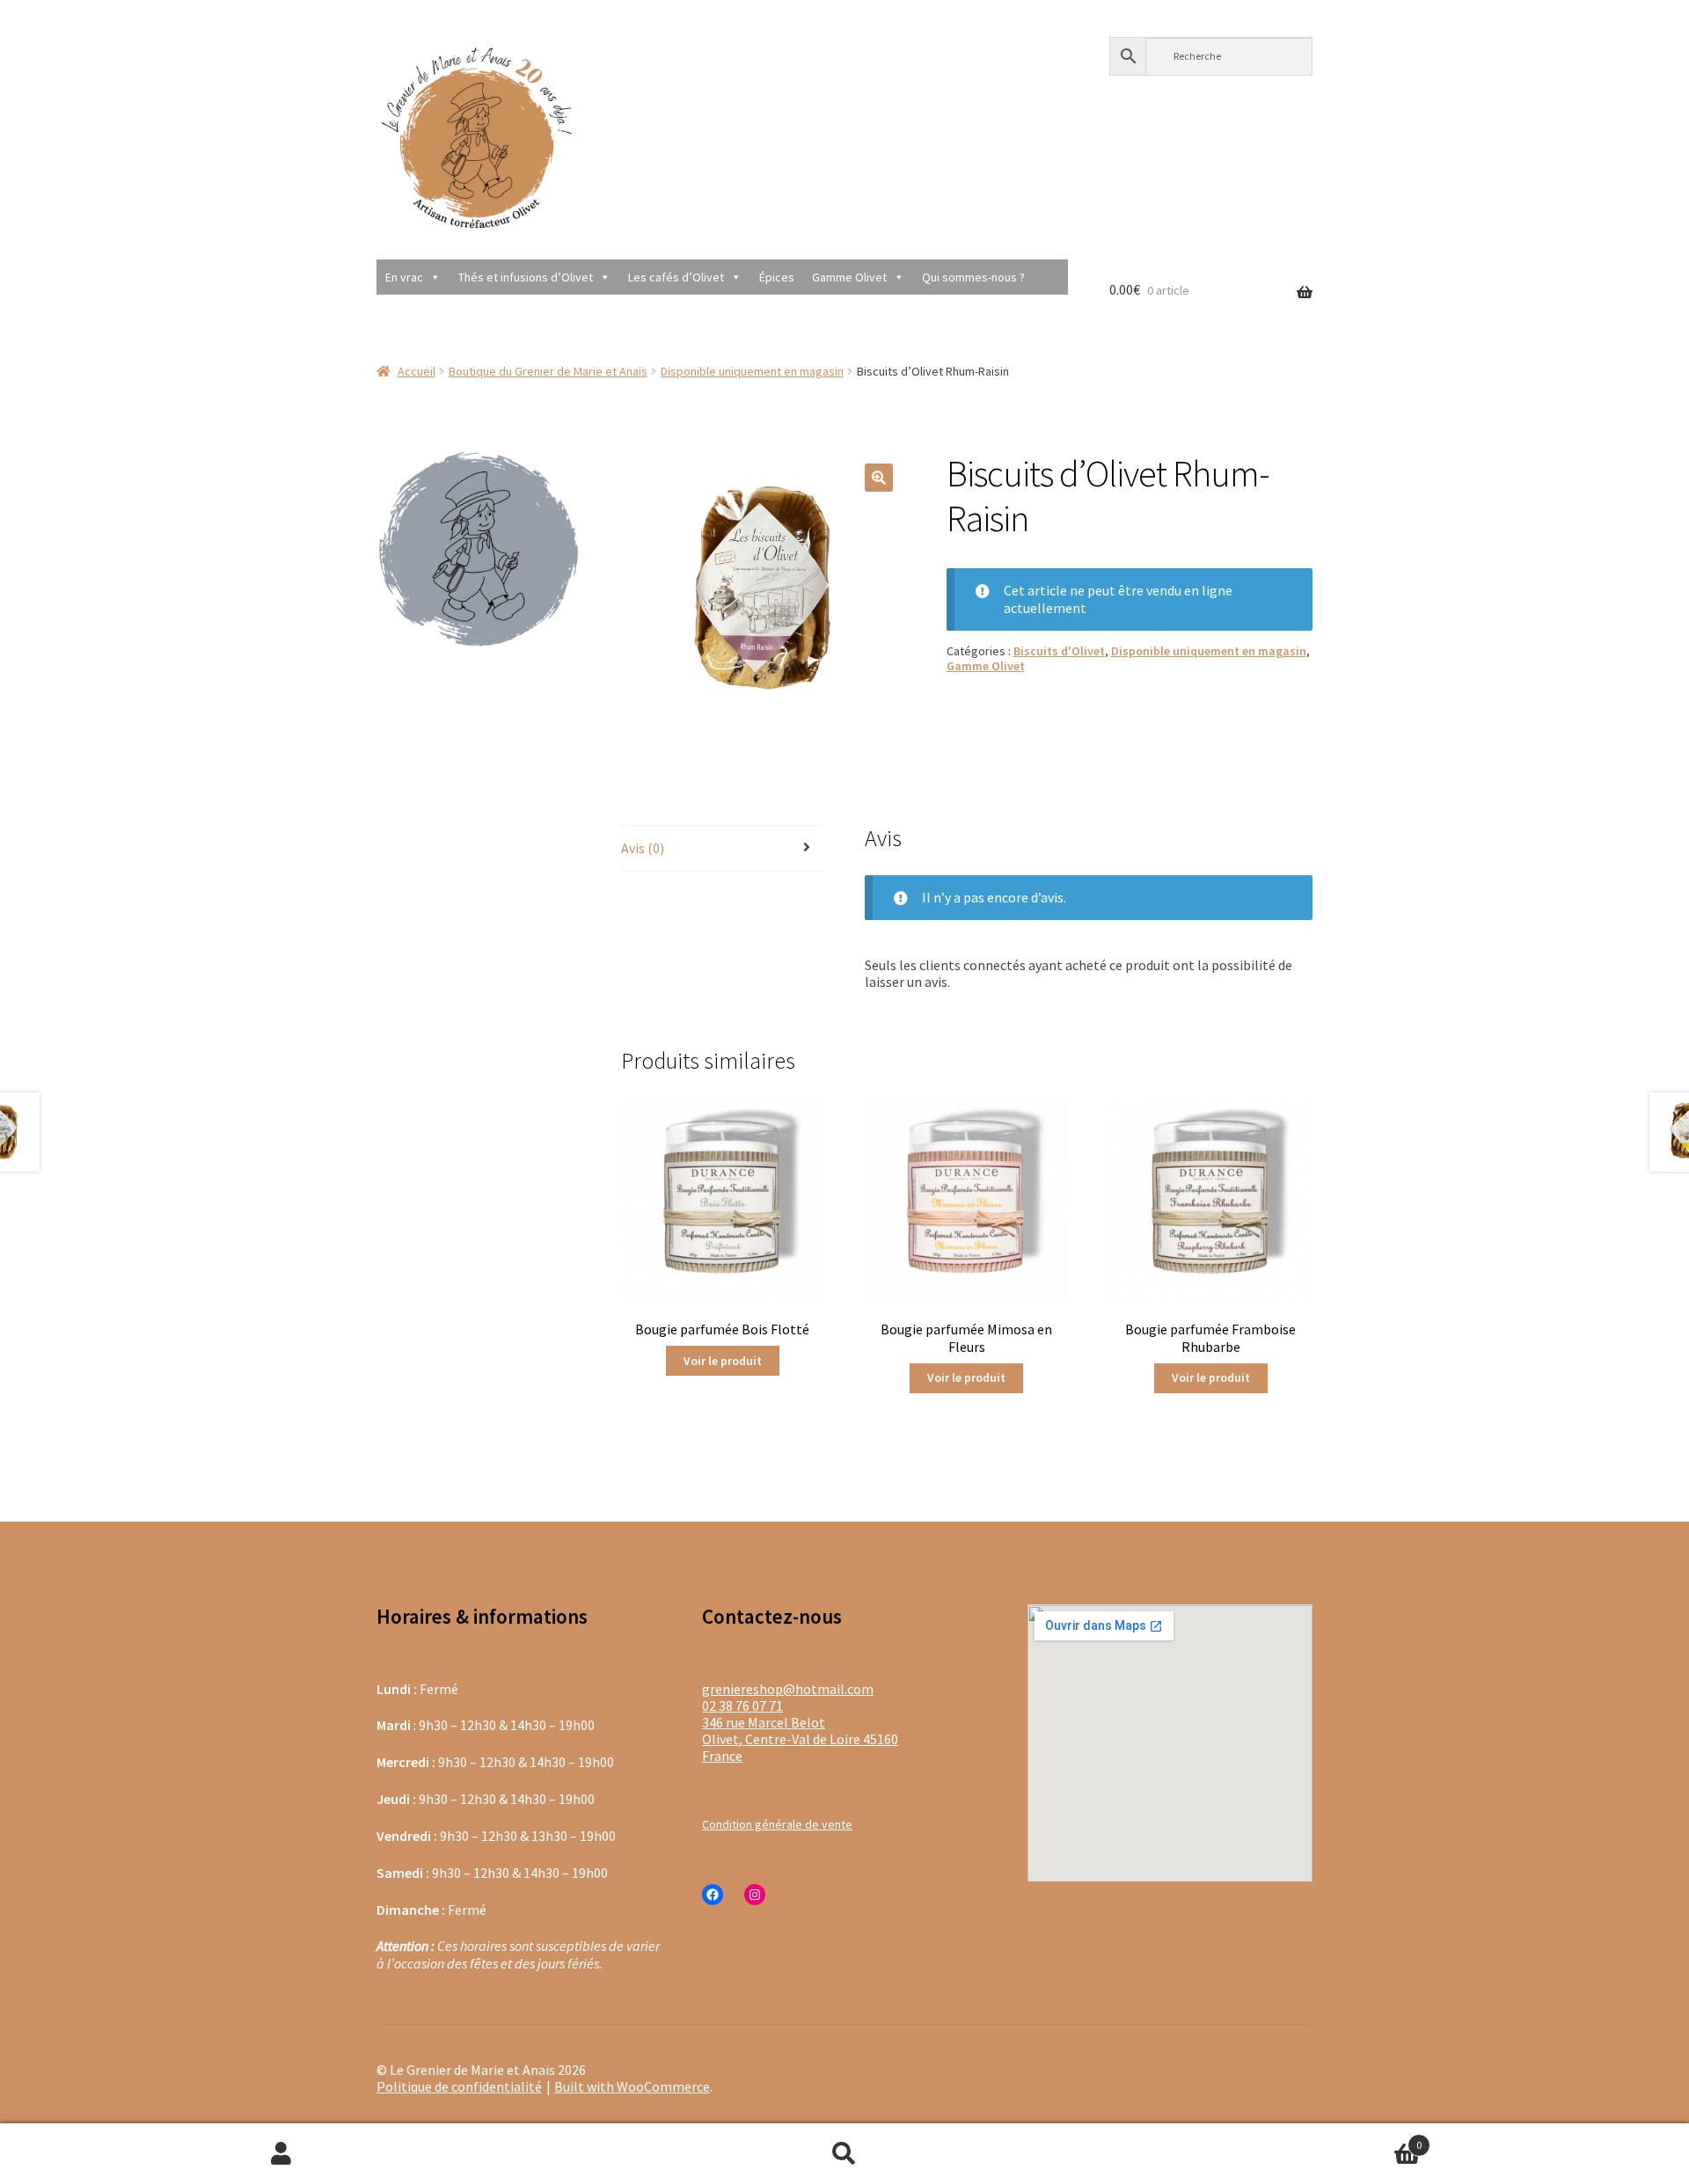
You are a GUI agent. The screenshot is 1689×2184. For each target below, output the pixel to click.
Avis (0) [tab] (643, 848)
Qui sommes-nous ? (973, 277)
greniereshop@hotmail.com (788, 1689)
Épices (777, 277)
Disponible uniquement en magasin (752, 371)
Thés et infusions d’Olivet (526, 277)
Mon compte (281, 2154)
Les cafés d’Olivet (676, 277)
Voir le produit (723, 1361)
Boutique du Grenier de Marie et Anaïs (548, 371)
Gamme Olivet (849, 277)
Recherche (844, 2154)
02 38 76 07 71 (742, 1706)
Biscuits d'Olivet (1059, 651)
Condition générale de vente (777, 1824)
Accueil (417, 371)
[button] (879, 478)
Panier (1274, 2138)
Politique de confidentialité (459, 2086)
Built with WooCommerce (632, 2086)
